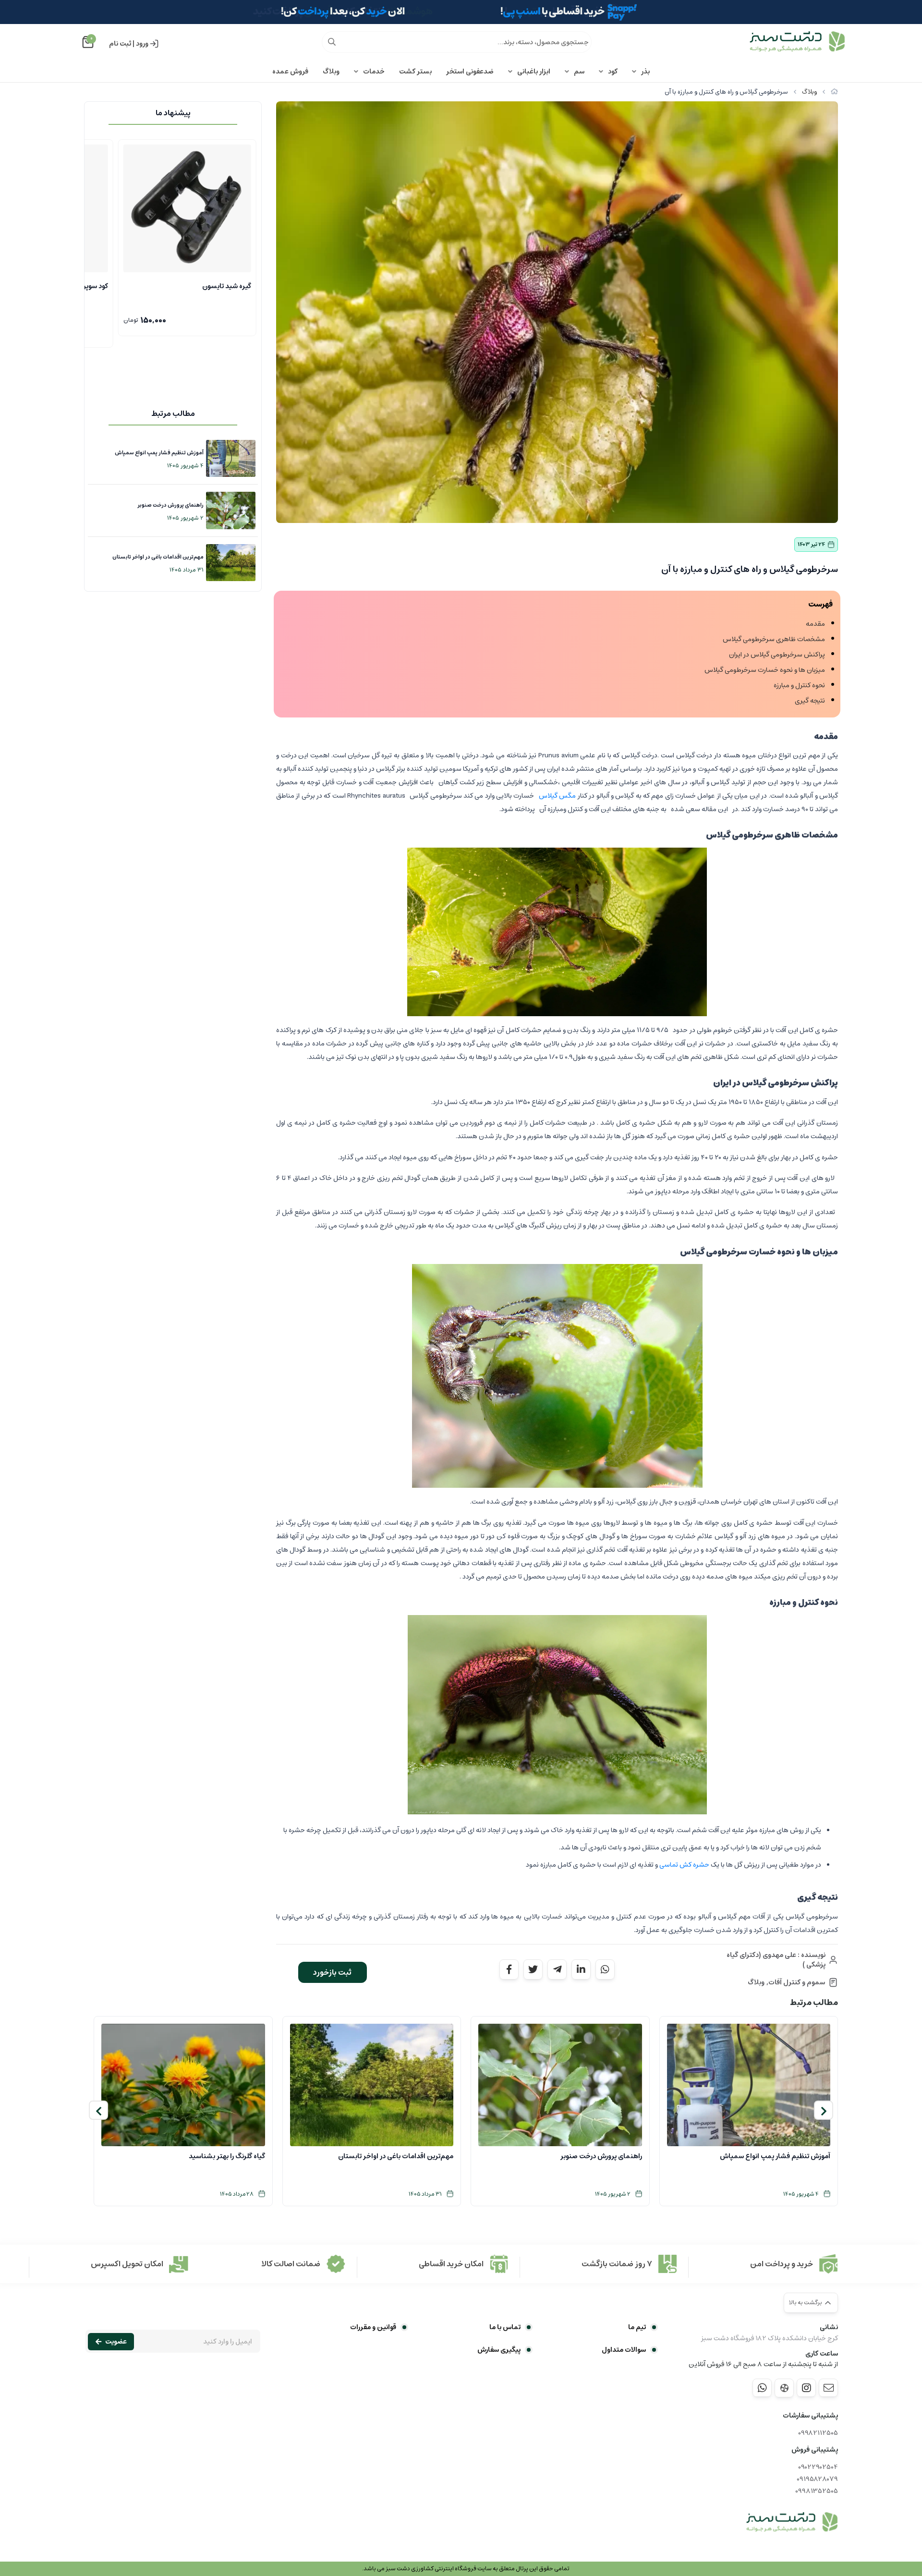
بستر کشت (415, 72)
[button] (824, 2110)
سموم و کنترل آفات (797, 1982)
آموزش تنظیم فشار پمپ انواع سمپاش (159, 453)
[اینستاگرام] (806, 2388)
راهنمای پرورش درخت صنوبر (170, 505)
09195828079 (817, 2479)
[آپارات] (784, 2388)
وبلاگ (331, 72)
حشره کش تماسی (684, 1865)
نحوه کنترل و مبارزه (799, 685)
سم (579, 72)
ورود (142, 44)
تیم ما (637, 2327)
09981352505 (817, 2491)
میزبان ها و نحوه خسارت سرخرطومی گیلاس (765, 670)
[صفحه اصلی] (834, 92)
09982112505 (818, 2433)
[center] (332, 42)
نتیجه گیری (810, 701)
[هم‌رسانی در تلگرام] (557, 1969)
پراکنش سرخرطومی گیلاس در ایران (777, 655)
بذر (645, 72)
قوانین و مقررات (373, 2327)
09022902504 (818, 2467)
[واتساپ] (762, 2388)
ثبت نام (120, 44)
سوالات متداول (624, 2350)
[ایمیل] (828, 2388)
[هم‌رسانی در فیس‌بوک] (509, 1969)
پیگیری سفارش (499, 2350)
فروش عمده (290, 72)
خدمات (374, 72)
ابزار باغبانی (534, 72)
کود (613, 72)
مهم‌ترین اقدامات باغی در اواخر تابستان (158, 557)
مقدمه (815, 624)
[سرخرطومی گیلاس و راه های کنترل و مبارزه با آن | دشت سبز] (792, 2522)
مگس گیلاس (557, 796)
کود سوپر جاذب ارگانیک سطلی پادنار (201, 286)
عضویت (116, 2342)
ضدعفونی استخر (470, 72)
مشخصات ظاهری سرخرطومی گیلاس (774, 639)
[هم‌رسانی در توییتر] (533, 1969)
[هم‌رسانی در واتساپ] (605, 1969)
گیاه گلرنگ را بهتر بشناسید (227, 2156)
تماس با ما (505, 2327)
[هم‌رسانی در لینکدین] (581, 1969)
